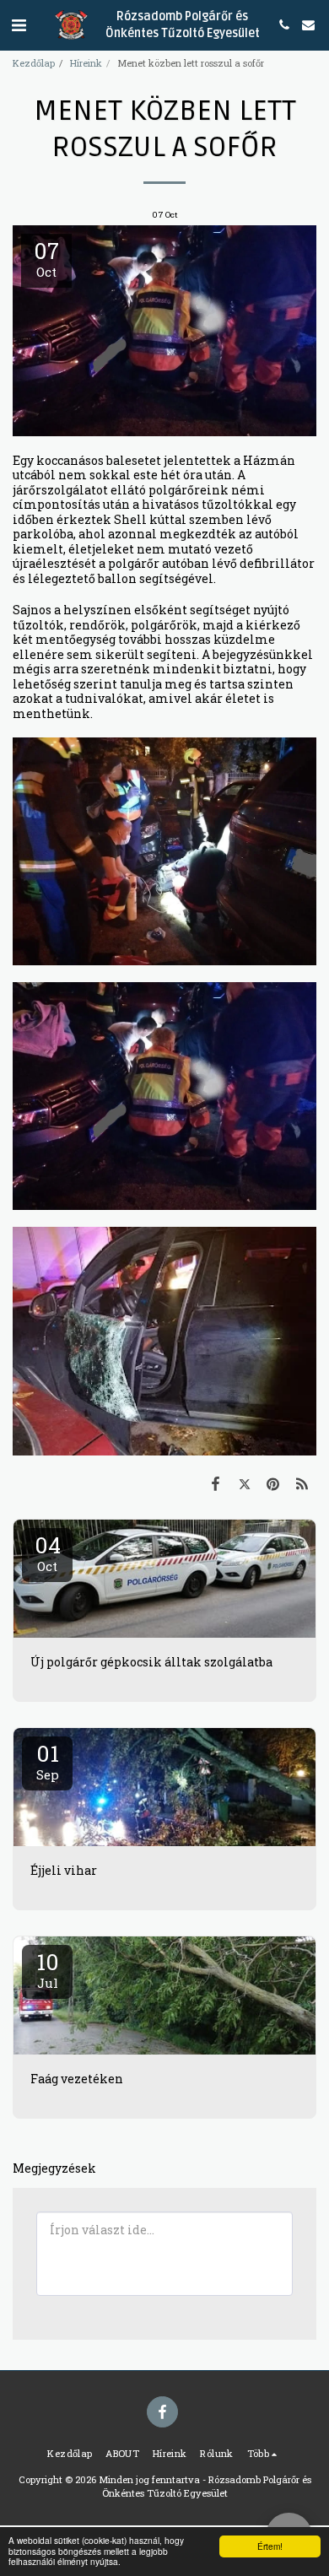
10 (48, 1969)
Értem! (270, 2546)
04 (48, 1553)
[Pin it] (273, 1483)
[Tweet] (244, 1483)
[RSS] (302, 1483)
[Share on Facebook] (215, 1483)
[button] (19, 24)
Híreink (86, 63)
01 (48, 1761)
